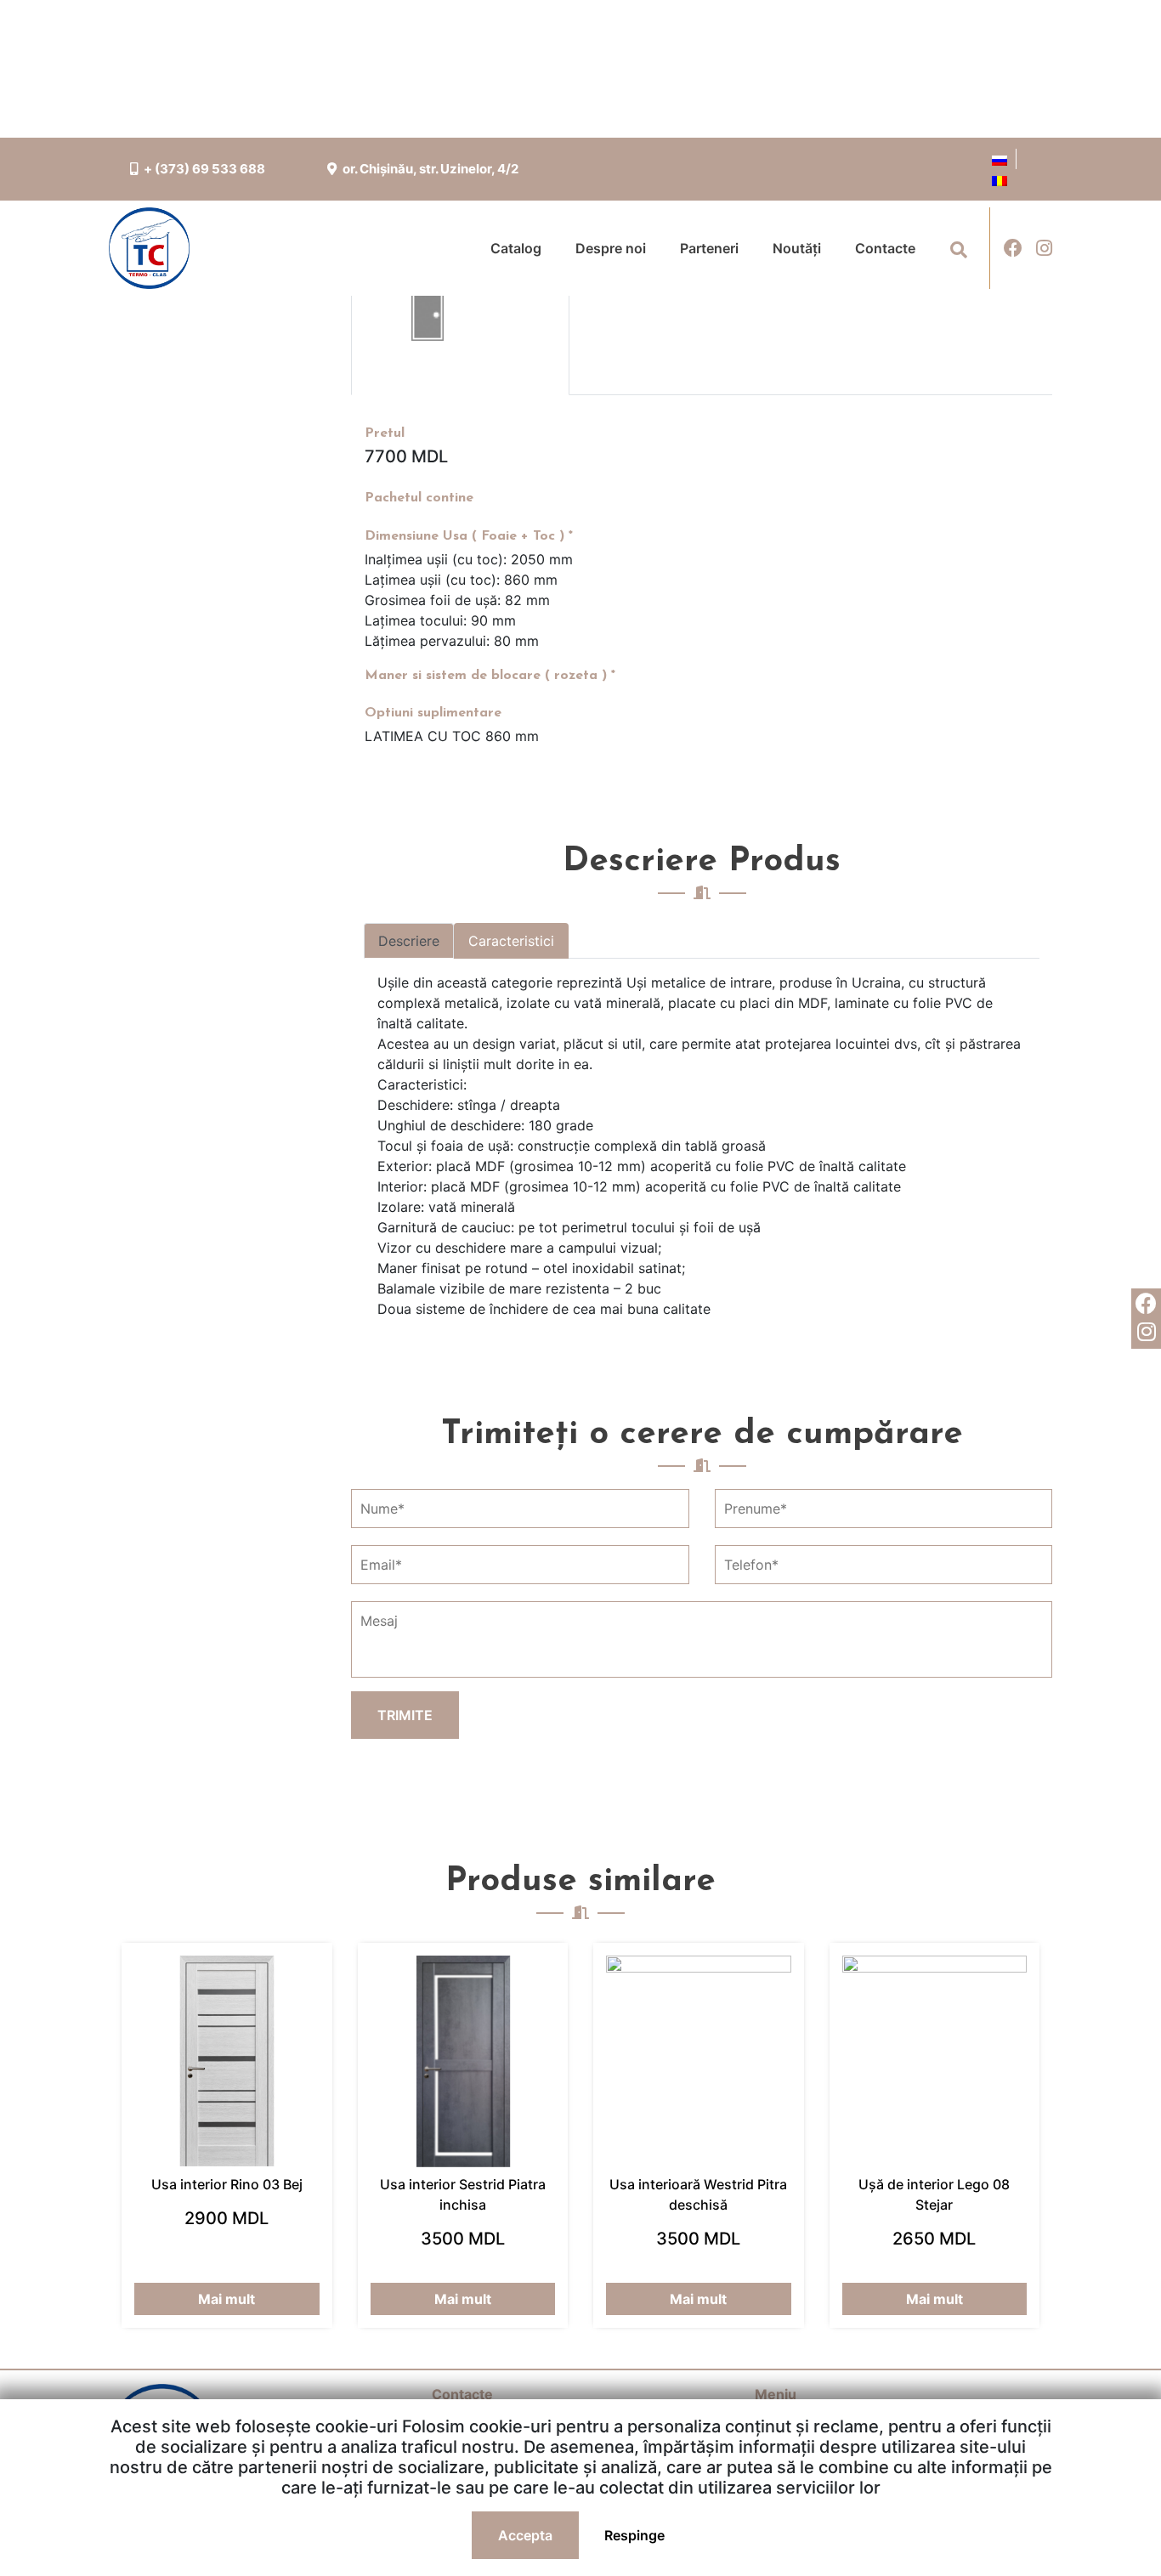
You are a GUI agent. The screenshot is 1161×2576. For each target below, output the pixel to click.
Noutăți (797, 248)
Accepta (525, 2535)
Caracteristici (511, 941)
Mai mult (227, 2299)
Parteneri (709, 248)
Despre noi (611, 248)
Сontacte (885, 248)
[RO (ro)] (1000, 179)
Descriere (409, 941)
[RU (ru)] (1000, 159)
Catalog (516, 248)
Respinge (634, 2535)
